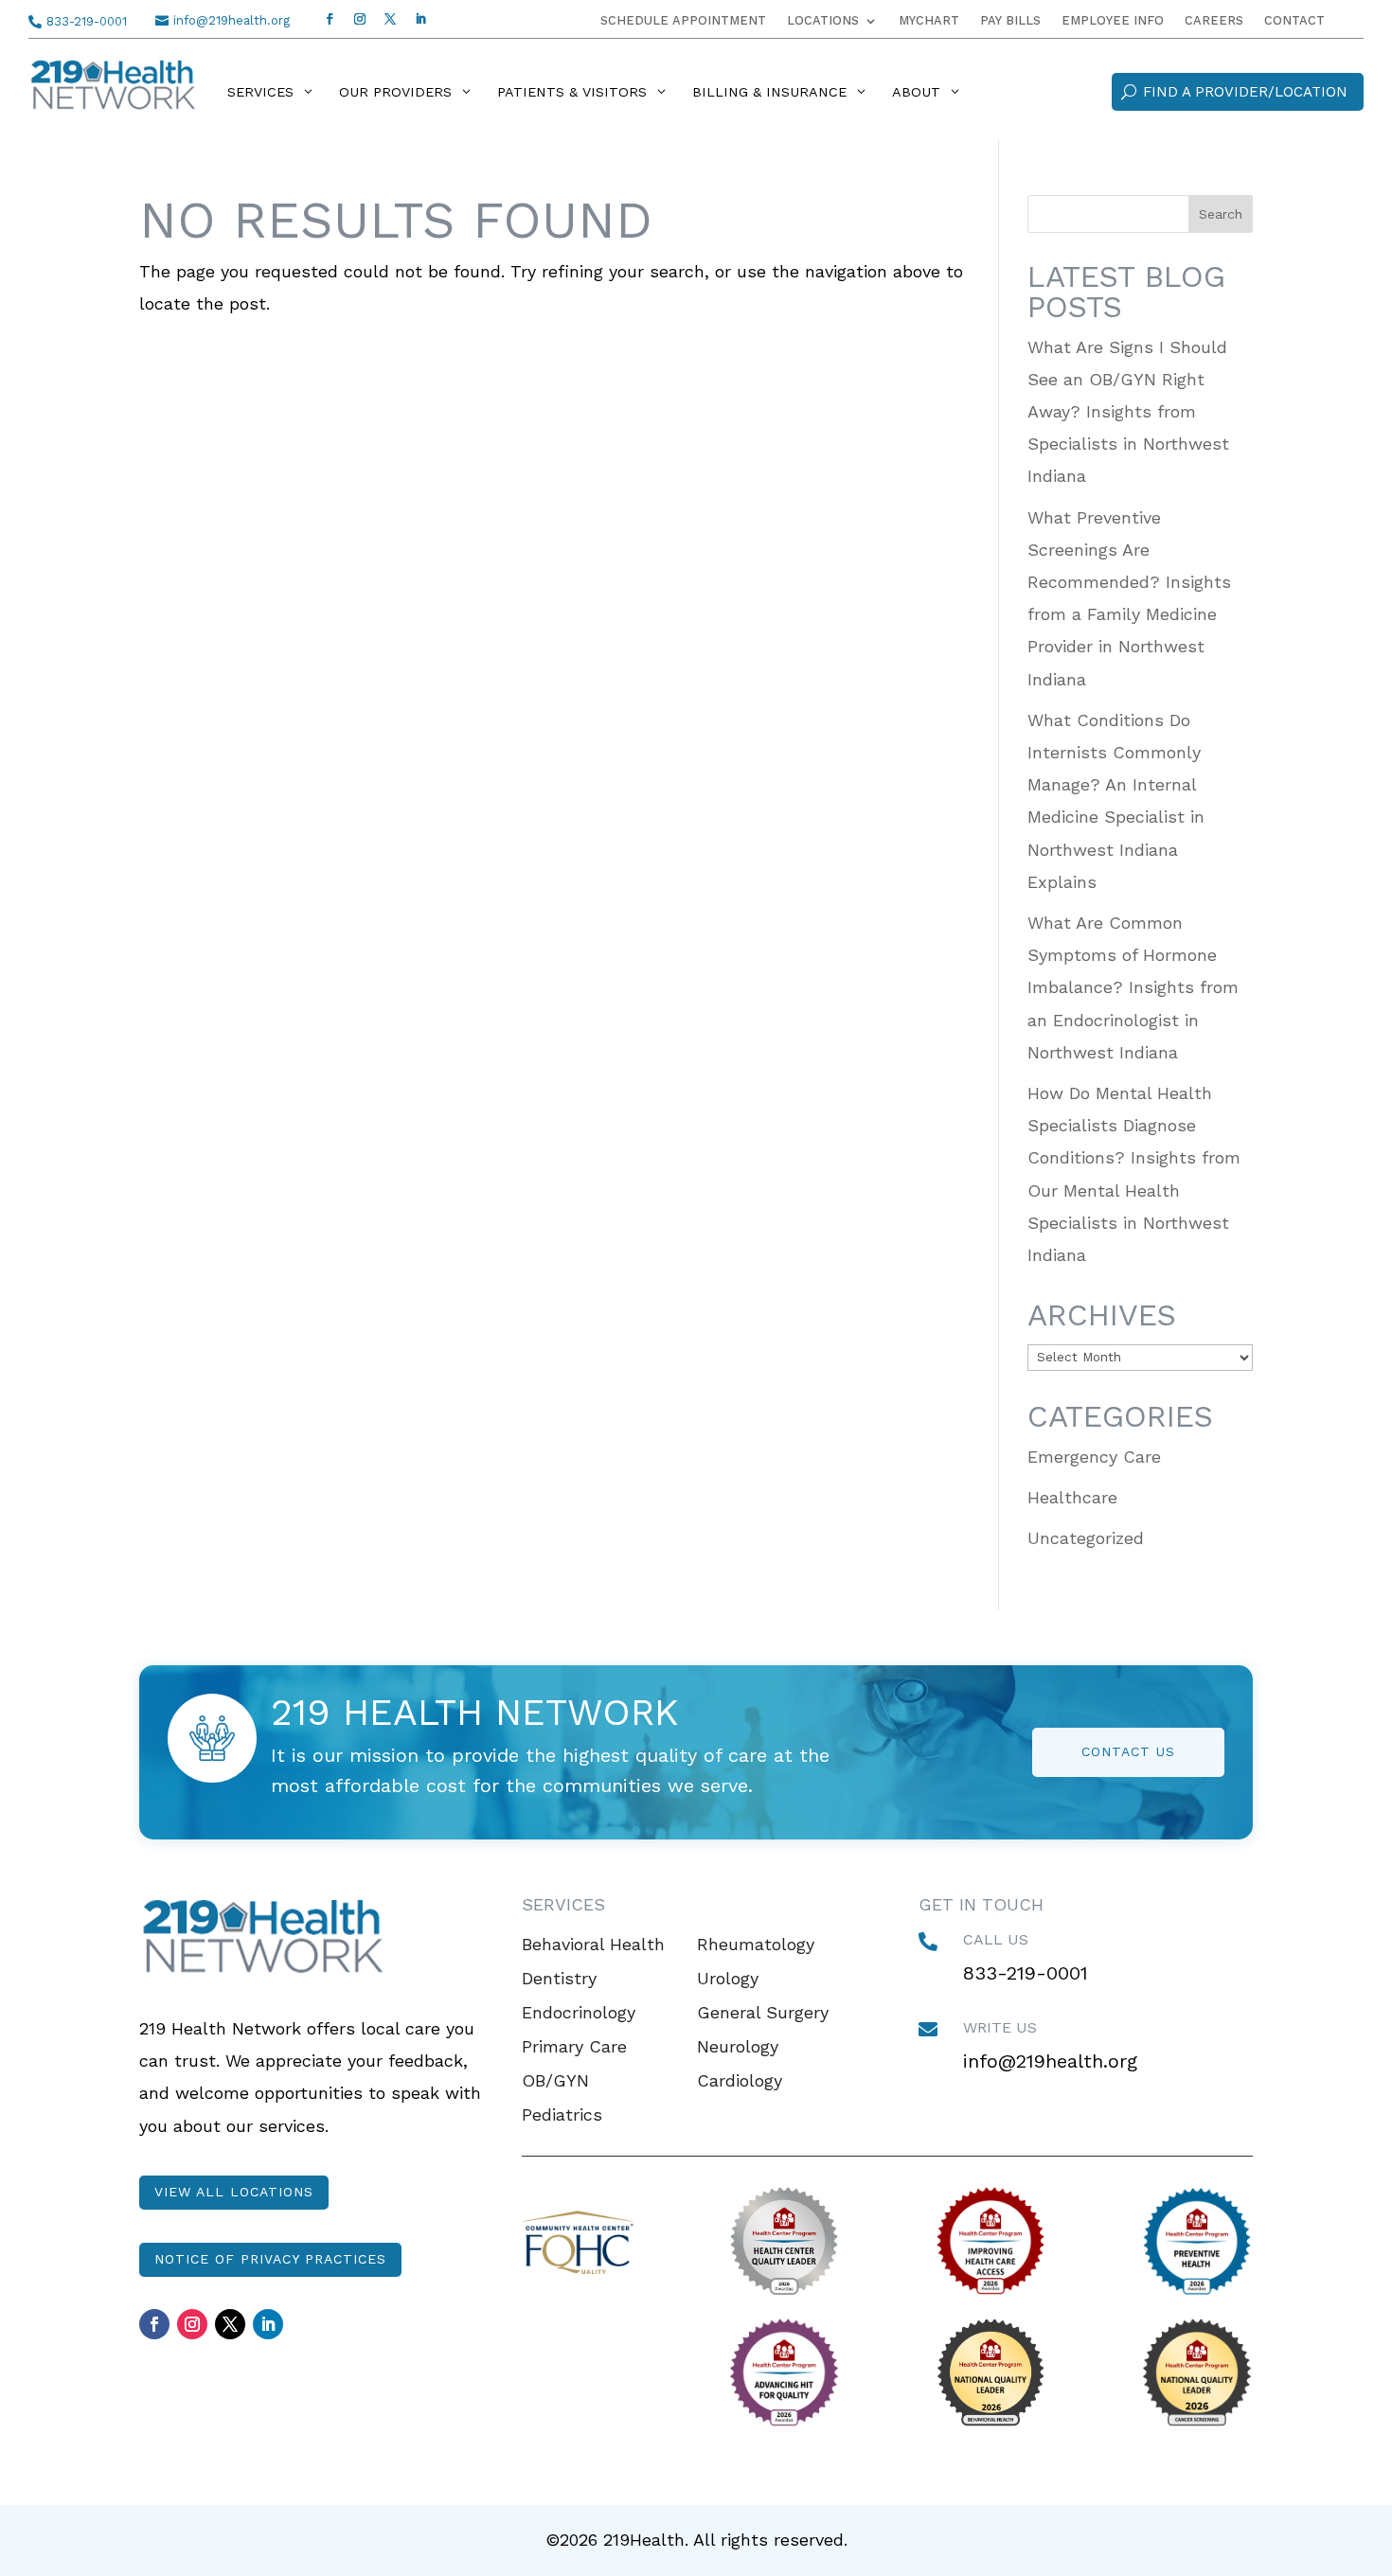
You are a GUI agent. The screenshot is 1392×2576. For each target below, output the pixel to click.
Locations (823, 21)
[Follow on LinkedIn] (420, 19)
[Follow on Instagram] (360, 19)
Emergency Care (1094, 1457)
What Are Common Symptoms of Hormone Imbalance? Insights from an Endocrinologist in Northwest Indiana (1133, 987)
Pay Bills (1010, 21)
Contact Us (1128, 1751)
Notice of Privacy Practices (270, 2259)
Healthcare (1072, 1497)
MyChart (929, 21)
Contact (1294, 21)
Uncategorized (1086, 1538)
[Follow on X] (390, 19)
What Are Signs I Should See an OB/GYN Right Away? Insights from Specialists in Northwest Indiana (1128, 412)
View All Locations (234, 2192)
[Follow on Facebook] (330, 19)
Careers (1214, 21)
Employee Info (1113, 21)
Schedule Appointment (683, 21)
